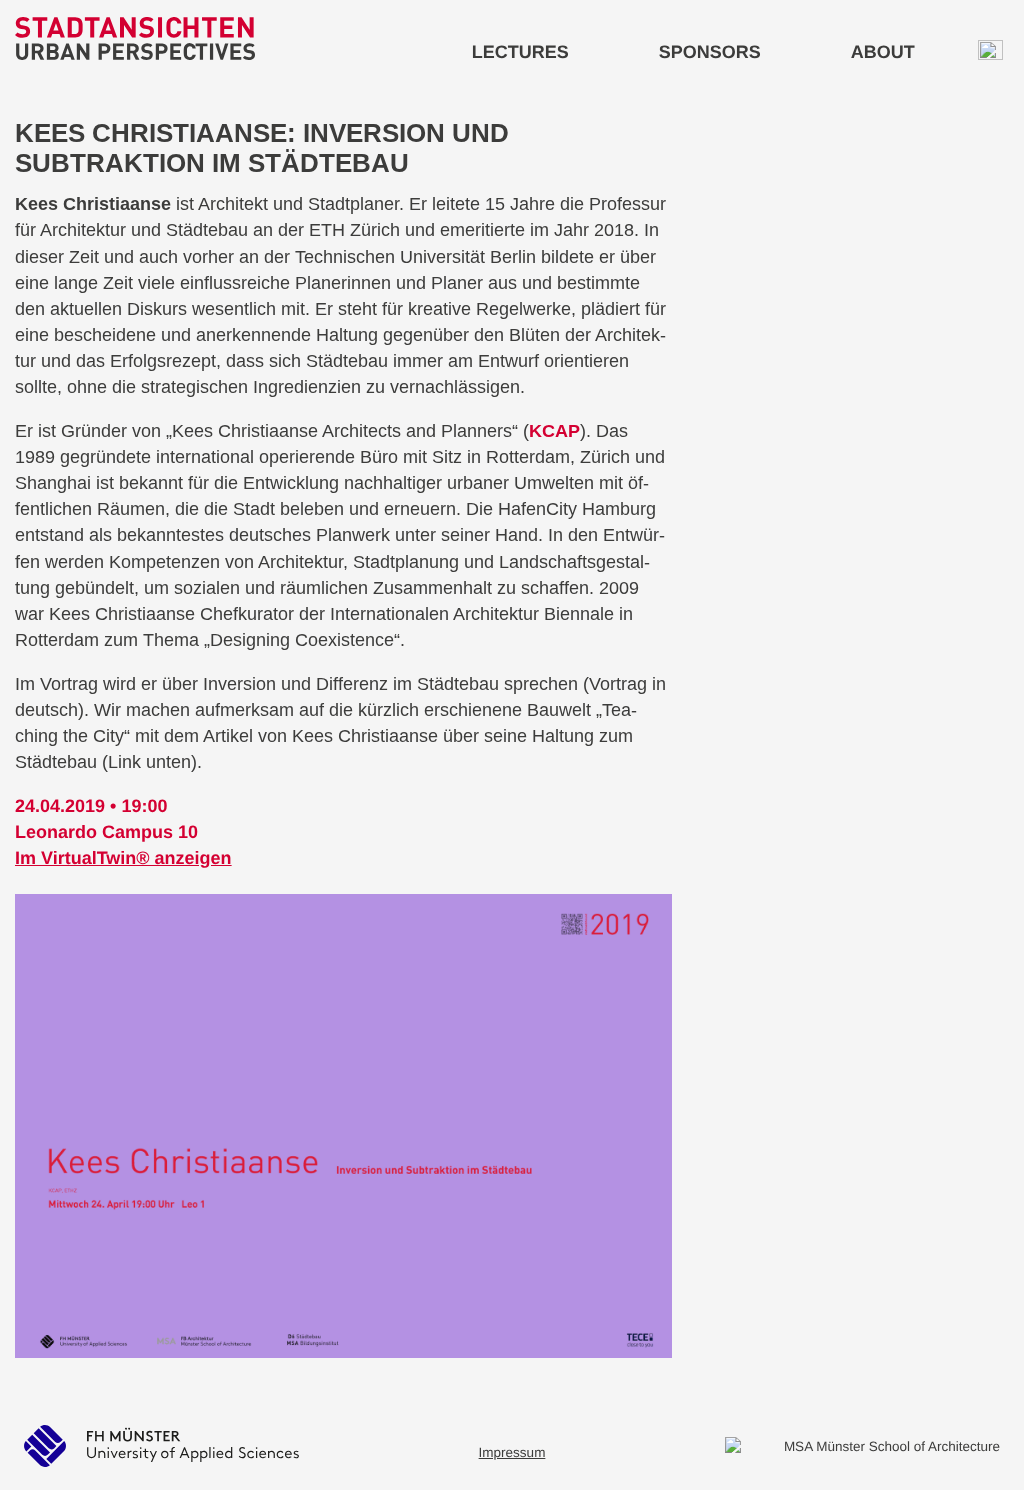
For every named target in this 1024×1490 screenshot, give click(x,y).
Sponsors (710, 52)
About (883, 52)
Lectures (520, 52)
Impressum (512, 1452)
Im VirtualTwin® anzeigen (123, 858)
